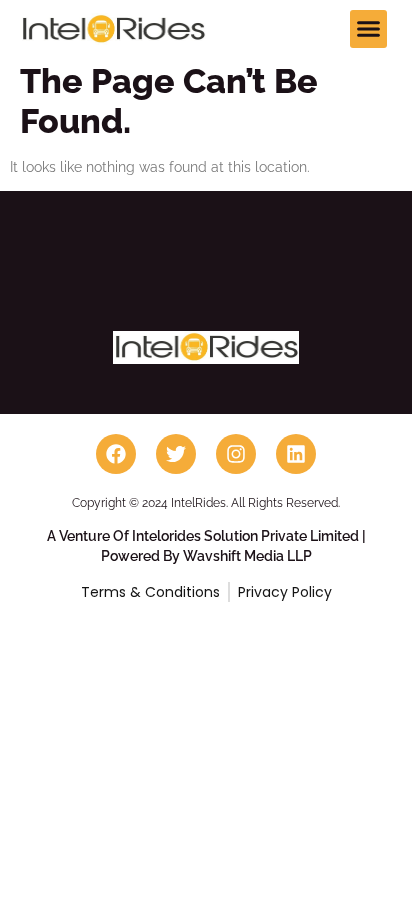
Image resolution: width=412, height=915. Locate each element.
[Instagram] (236, 454)
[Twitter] (176, 454)
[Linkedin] (296, 454)
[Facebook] (116, 454)
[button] (369, 29)
